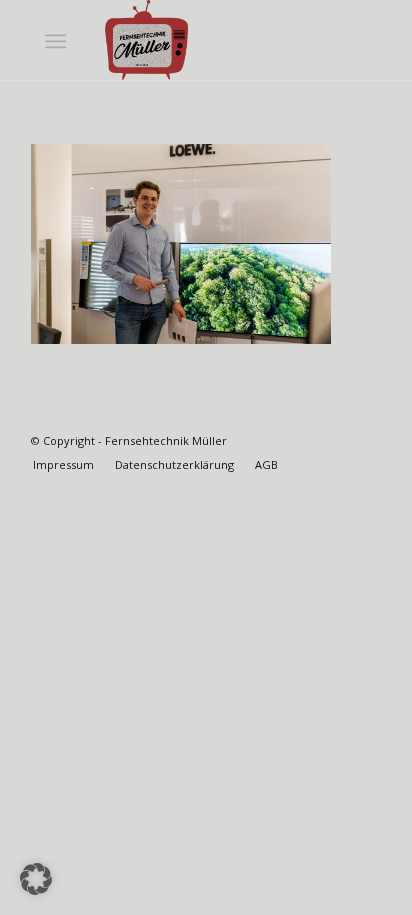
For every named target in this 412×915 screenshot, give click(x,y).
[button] (36, 879)
